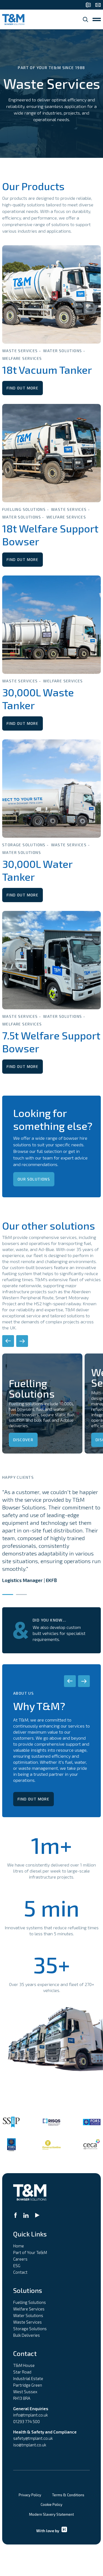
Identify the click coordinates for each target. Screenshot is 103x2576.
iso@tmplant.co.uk (30, 2445)
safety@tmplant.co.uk (33, 2438)
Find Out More (23, 388)
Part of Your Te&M (30, 2252)
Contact (20, 2272)
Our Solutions (34, 1179)
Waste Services (20, 351)
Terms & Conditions (68, 2495)
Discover (23, 1440)
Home (19, 2246)
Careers (20, 2259)
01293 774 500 (27, 2421)
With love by (48, 2531)
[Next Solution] (22, 1341)
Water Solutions (62, 351)
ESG (17, 2266)
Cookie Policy (51, 2504)
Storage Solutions (24, 845)
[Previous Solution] (8, 1341)
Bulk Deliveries (27, 2335)
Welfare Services (22, 358)
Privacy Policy (30, 2495)
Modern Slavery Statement (51, 2514)
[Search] (85, 19)
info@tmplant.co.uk (30, 2415)
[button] (8, 1595)
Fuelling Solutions (24, 509)
